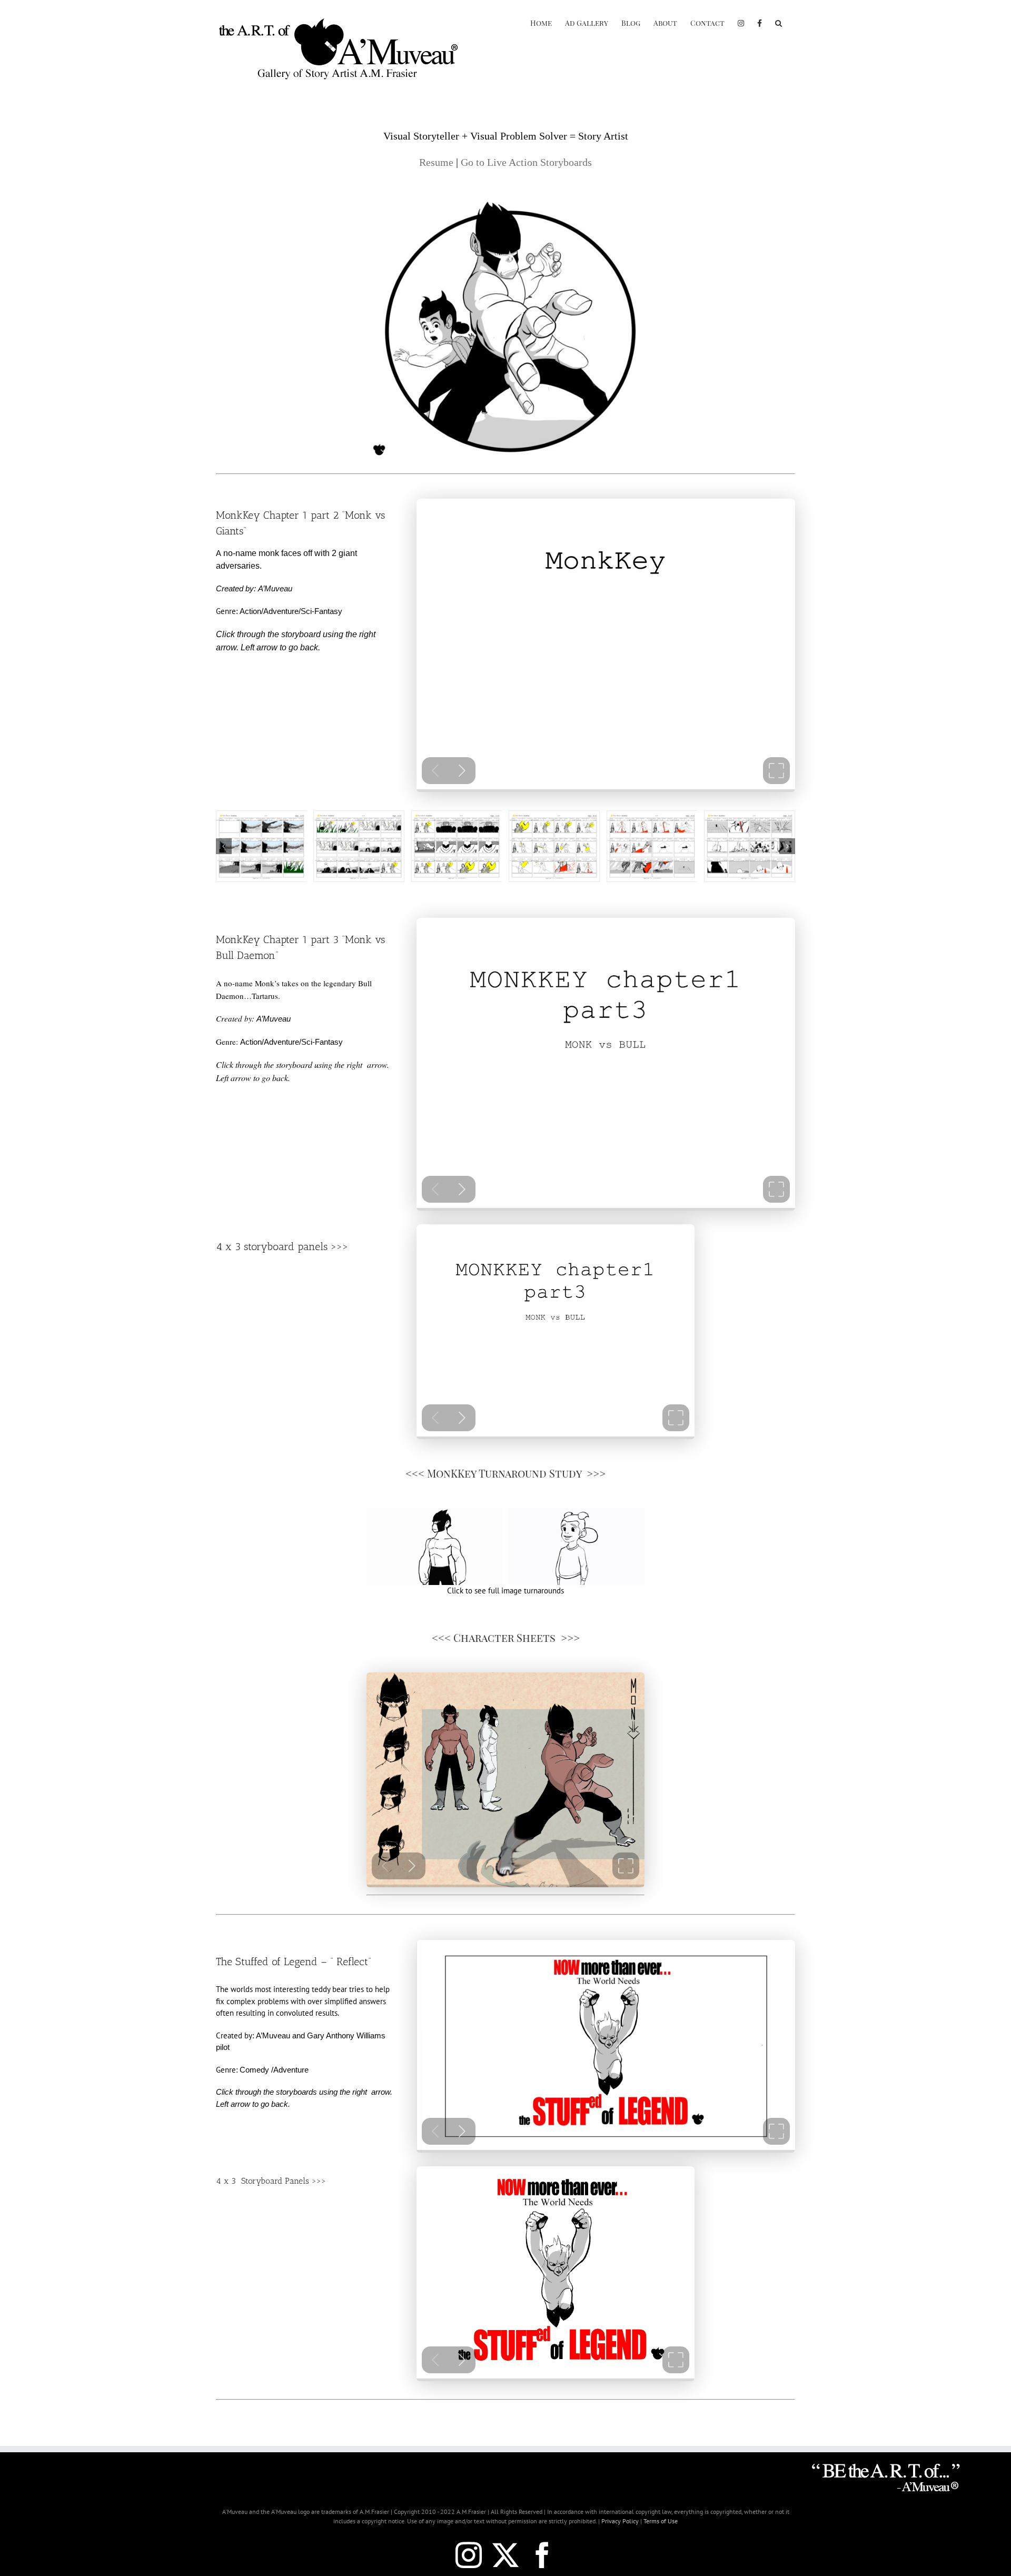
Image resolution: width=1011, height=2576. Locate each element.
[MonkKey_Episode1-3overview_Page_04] (457, 816)
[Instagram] (741, 22)
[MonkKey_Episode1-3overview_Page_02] (261, 816)
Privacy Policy (620, 2521)
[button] (779, 22)
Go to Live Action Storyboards (526, 162)
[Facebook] (760, 22)
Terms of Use (661, 2521)
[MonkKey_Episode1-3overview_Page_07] (750, 816)
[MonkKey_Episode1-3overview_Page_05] (554, 816)
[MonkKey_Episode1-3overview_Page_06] (652, 816)
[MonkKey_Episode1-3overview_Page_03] (359, 816)
